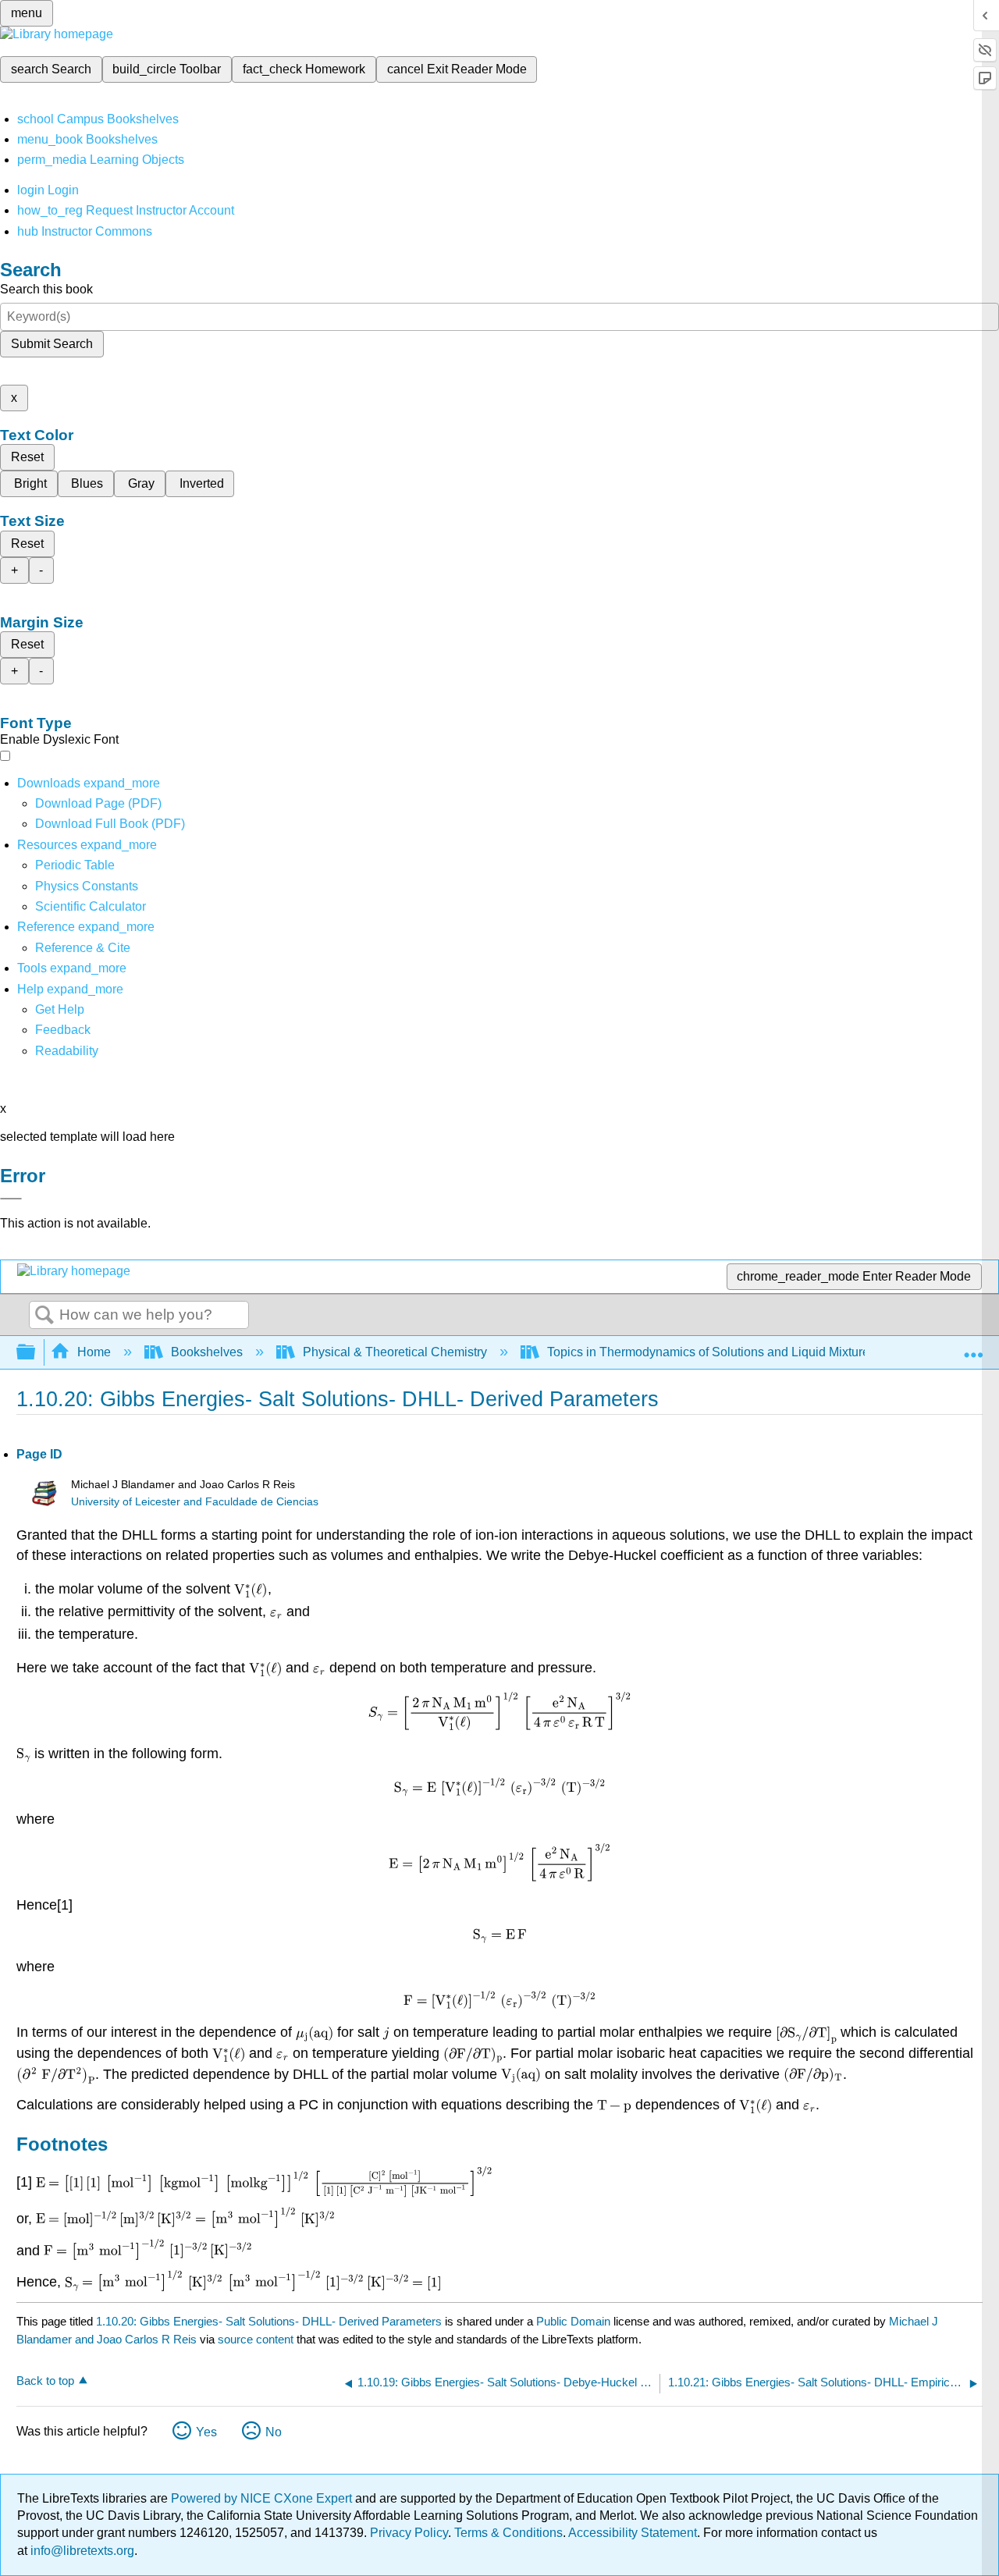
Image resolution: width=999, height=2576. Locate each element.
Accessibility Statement (633, 2533)
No (274, 2432)
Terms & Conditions (508, 2533)
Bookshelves (207, 1352)
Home (94, 1352)
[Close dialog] (11, 1199)
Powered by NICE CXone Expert (263, 2498)
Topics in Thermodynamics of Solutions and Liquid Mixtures (711, 1352)
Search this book (46, 289)
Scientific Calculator (91, 906)
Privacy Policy (409, 2533)
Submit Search (52, 344)
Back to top (45, 2381)
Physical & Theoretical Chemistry (395, 1352)
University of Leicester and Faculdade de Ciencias (195, 1502)
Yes (206, 2432)
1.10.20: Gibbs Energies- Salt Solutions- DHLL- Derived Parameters (269, 2321)
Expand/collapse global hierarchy (36, 1353)
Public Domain (575, 2321)
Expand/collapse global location (973, 1348)
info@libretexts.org (81, 2551)
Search (44, 1316)
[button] (63, 1030)
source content (256, 2339)
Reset (27, 457)
